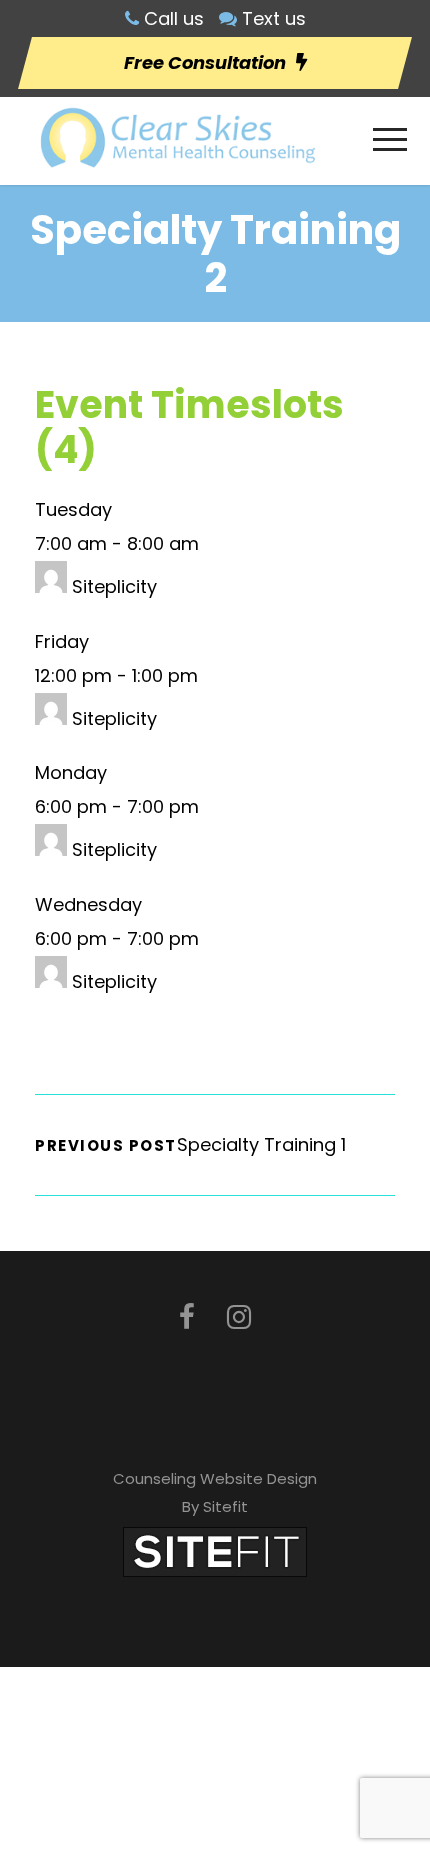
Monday (71, 772)
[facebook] (187, 1317)
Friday (62, 641)
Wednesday (88, 904)
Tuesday (73, 509)
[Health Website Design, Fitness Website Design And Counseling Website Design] (215, 1550)
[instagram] (239, 1317)
